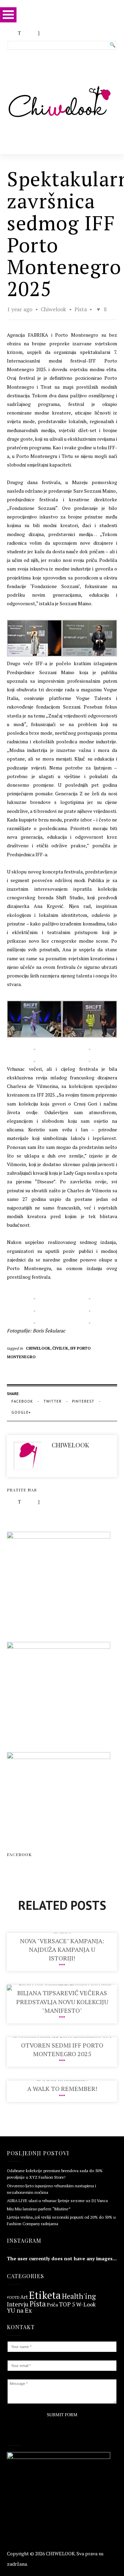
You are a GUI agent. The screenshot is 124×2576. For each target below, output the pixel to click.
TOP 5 (67, 2305)
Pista (81, 309)
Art (24, 2297)
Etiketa (45, 2295)
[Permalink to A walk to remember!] (62, 2080)
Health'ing (79, 2296)
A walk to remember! (62, 2088)
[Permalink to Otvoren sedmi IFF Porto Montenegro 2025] (62, 2037)
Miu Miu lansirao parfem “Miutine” (39, 2209)
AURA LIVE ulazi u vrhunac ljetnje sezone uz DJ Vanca (57, 2201)
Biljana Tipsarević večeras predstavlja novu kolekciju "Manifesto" (62, 2001)
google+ (21, 1412)
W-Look (86, 2304)
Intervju (18, 2304)
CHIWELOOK (60, 2553)
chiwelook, (39, 1348)
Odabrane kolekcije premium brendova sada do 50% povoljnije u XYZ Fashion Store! (55, 2174)
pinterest (83, 1401)
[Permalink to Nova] (62, 1933)
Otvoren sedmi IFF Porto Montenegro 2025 (62, 2049)
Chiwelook (54, 309)
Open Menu (8, 15)
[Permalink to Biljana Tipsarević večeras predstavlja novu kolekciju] (62, 1985)
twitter (53, 1401)
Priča (52, 2305)
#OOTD (13, 2298)
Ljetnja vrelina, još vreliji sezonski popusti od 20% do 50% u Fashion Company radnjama (61, 2220)
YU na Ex (19, 2311)
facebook (22, 1401)
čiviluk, (61, 1348)
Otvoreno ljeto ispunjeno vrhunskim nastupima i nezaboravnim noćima (51, 2189)
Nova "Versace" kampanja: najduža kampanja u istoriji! (62, 1949)
